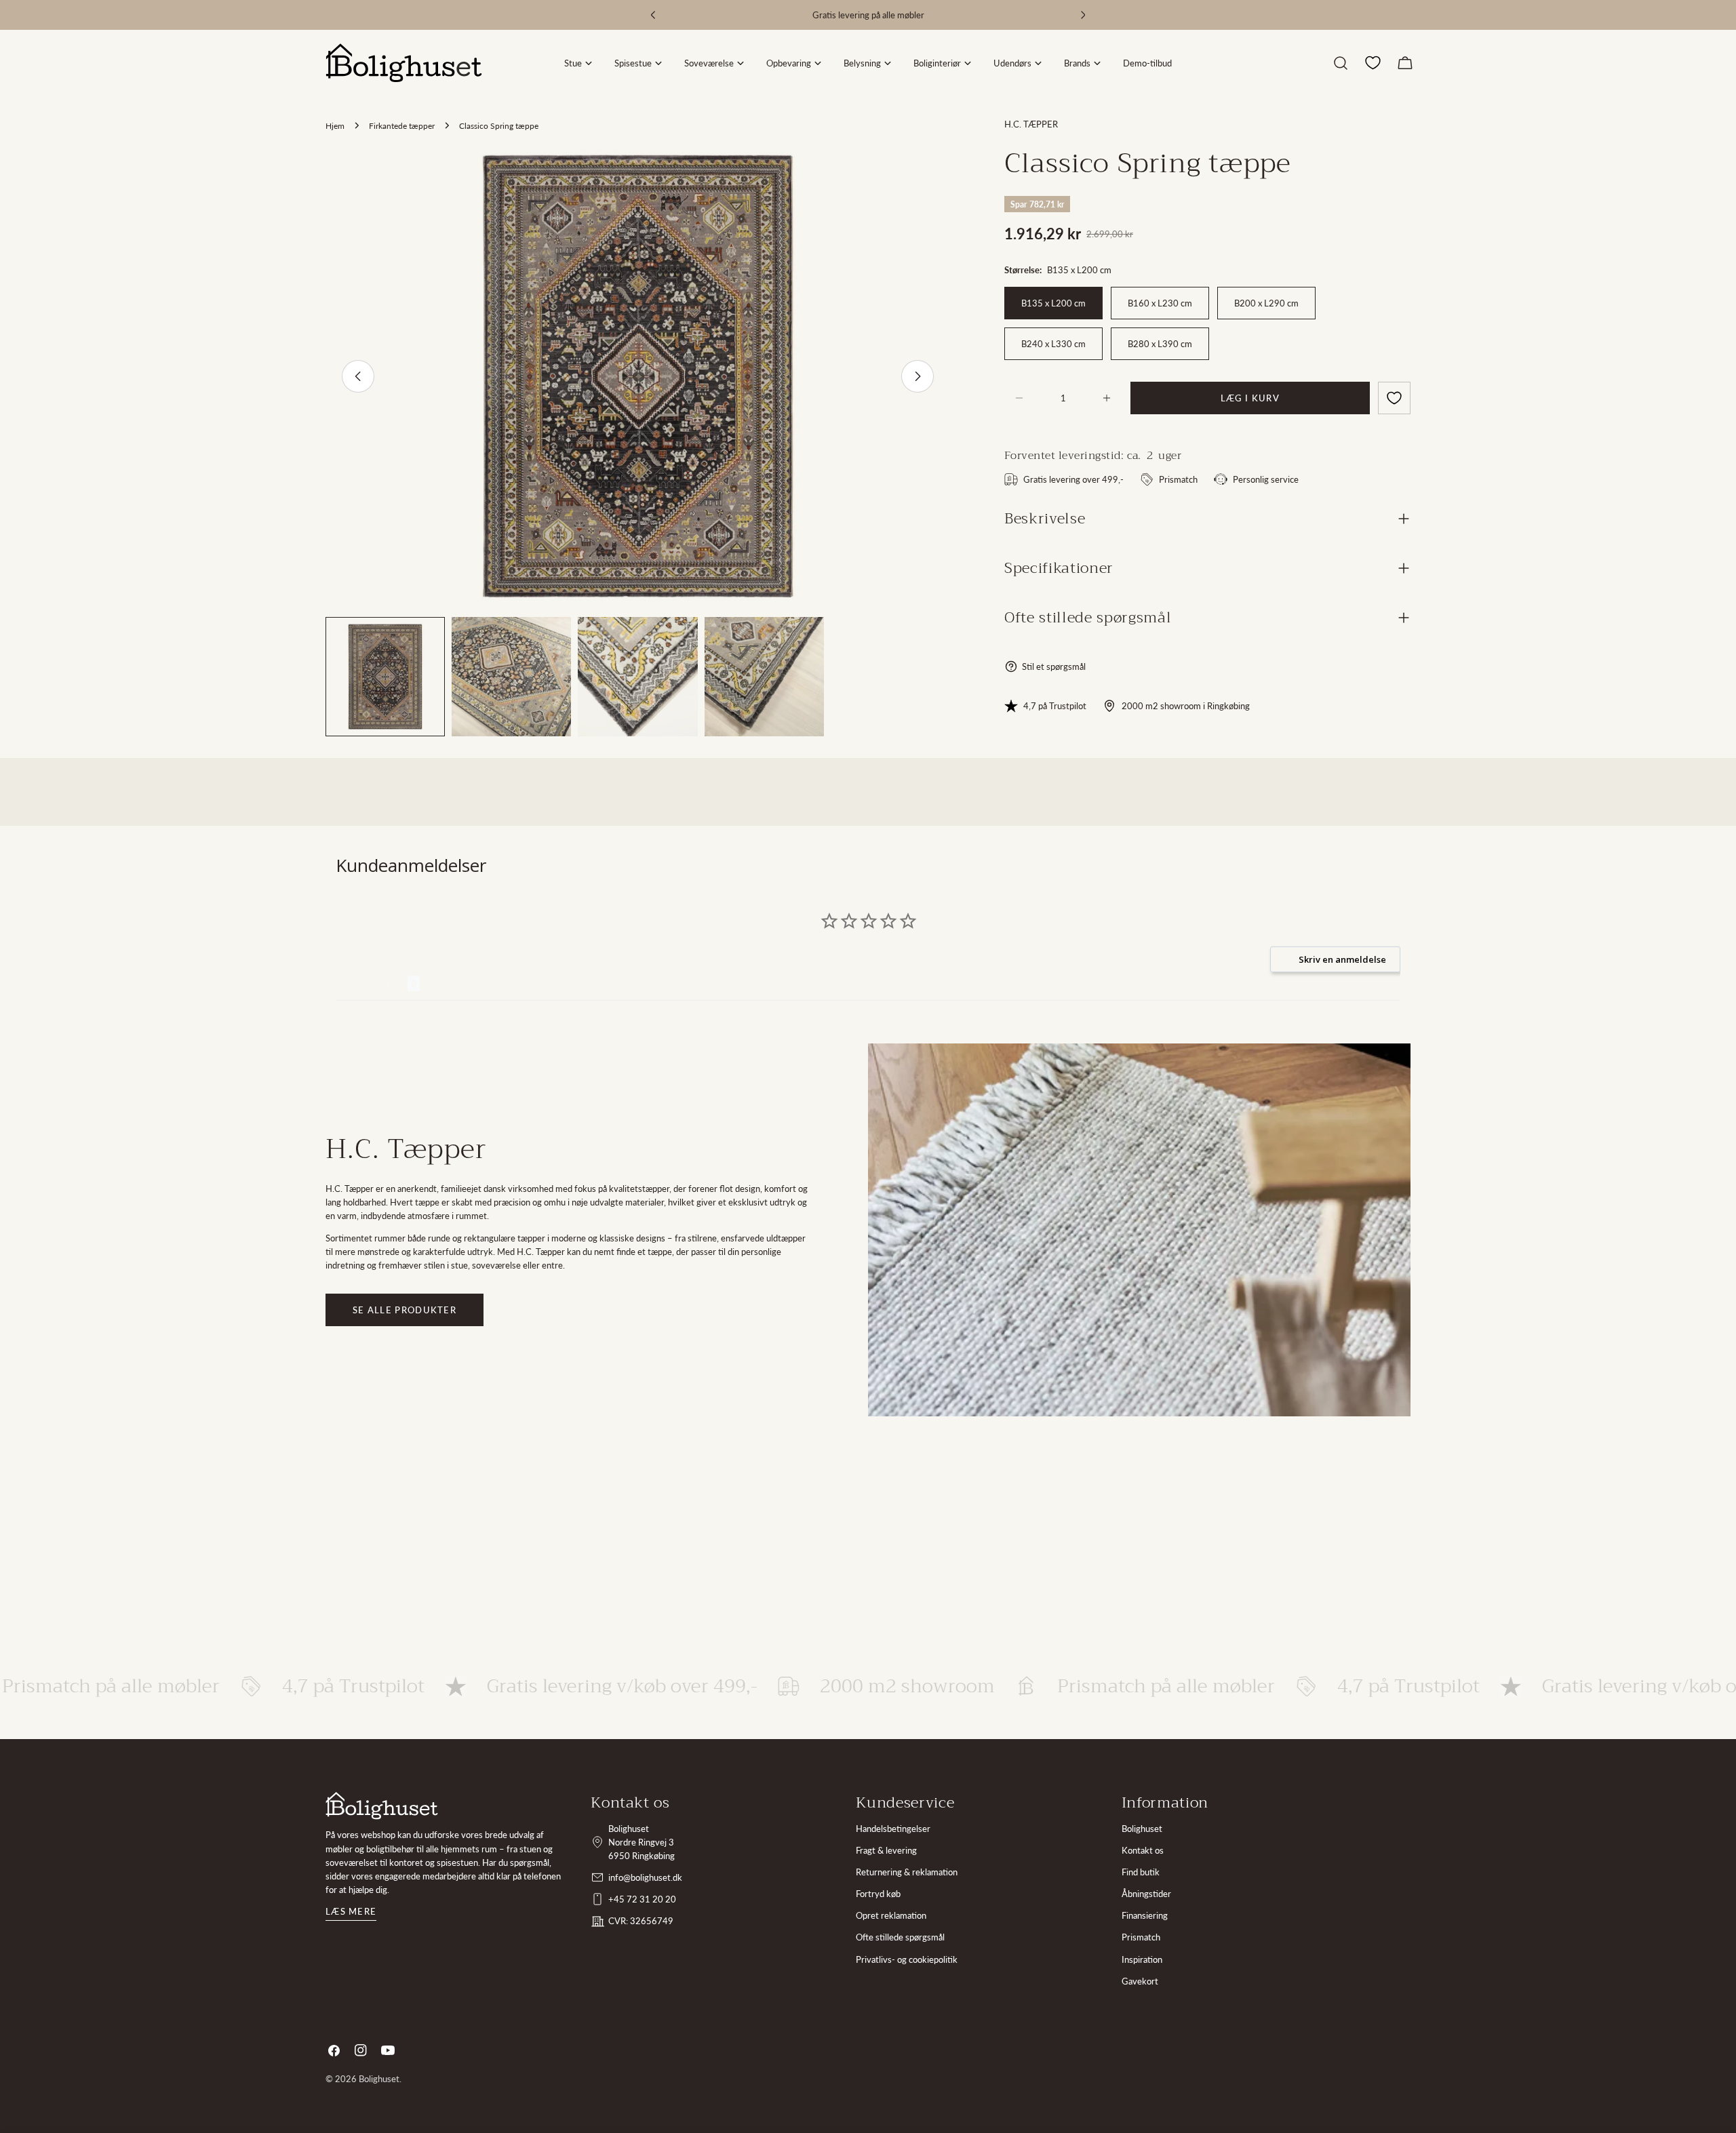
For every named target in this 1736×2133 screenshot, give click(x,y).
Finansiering (1145, 1915)
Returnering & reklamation (907, 1872)
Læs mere (351, 1911)
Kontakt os (1143, 1850)
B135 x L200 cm (1053, 303)
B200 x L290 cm (1266, 303)
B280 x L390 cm (1160, 344)
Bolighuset (1142, 1829)
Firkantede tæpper (402, 125)
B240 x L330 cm (1053, 344)
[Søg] (1341, 63)
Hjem (335, 125)
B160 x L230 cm (1160, 303)
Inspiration (1142, 1959)
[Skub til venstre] (358, 376)
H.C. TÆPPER (1031, 124)
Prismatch (1141, 1937)
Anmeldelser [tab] (372, 983)
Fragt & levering (886, 1850)
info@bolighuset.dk (645, 1877)
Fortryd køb (878, 1894)
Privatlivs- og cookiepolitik (907, 1959)
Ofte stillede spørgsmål (900, 1937)
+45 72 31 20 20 (642, 1899)
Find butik (1141, 1872)
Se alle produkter (405, 1310)
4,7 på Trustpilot (1055, 706)
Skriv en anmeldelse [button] (1342, 959)
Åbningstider (1146, 1894)
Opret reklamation (891, 1915)
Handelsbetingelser (893, 1829)
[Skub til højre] (918, 376)
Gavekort (1140, 1981)
